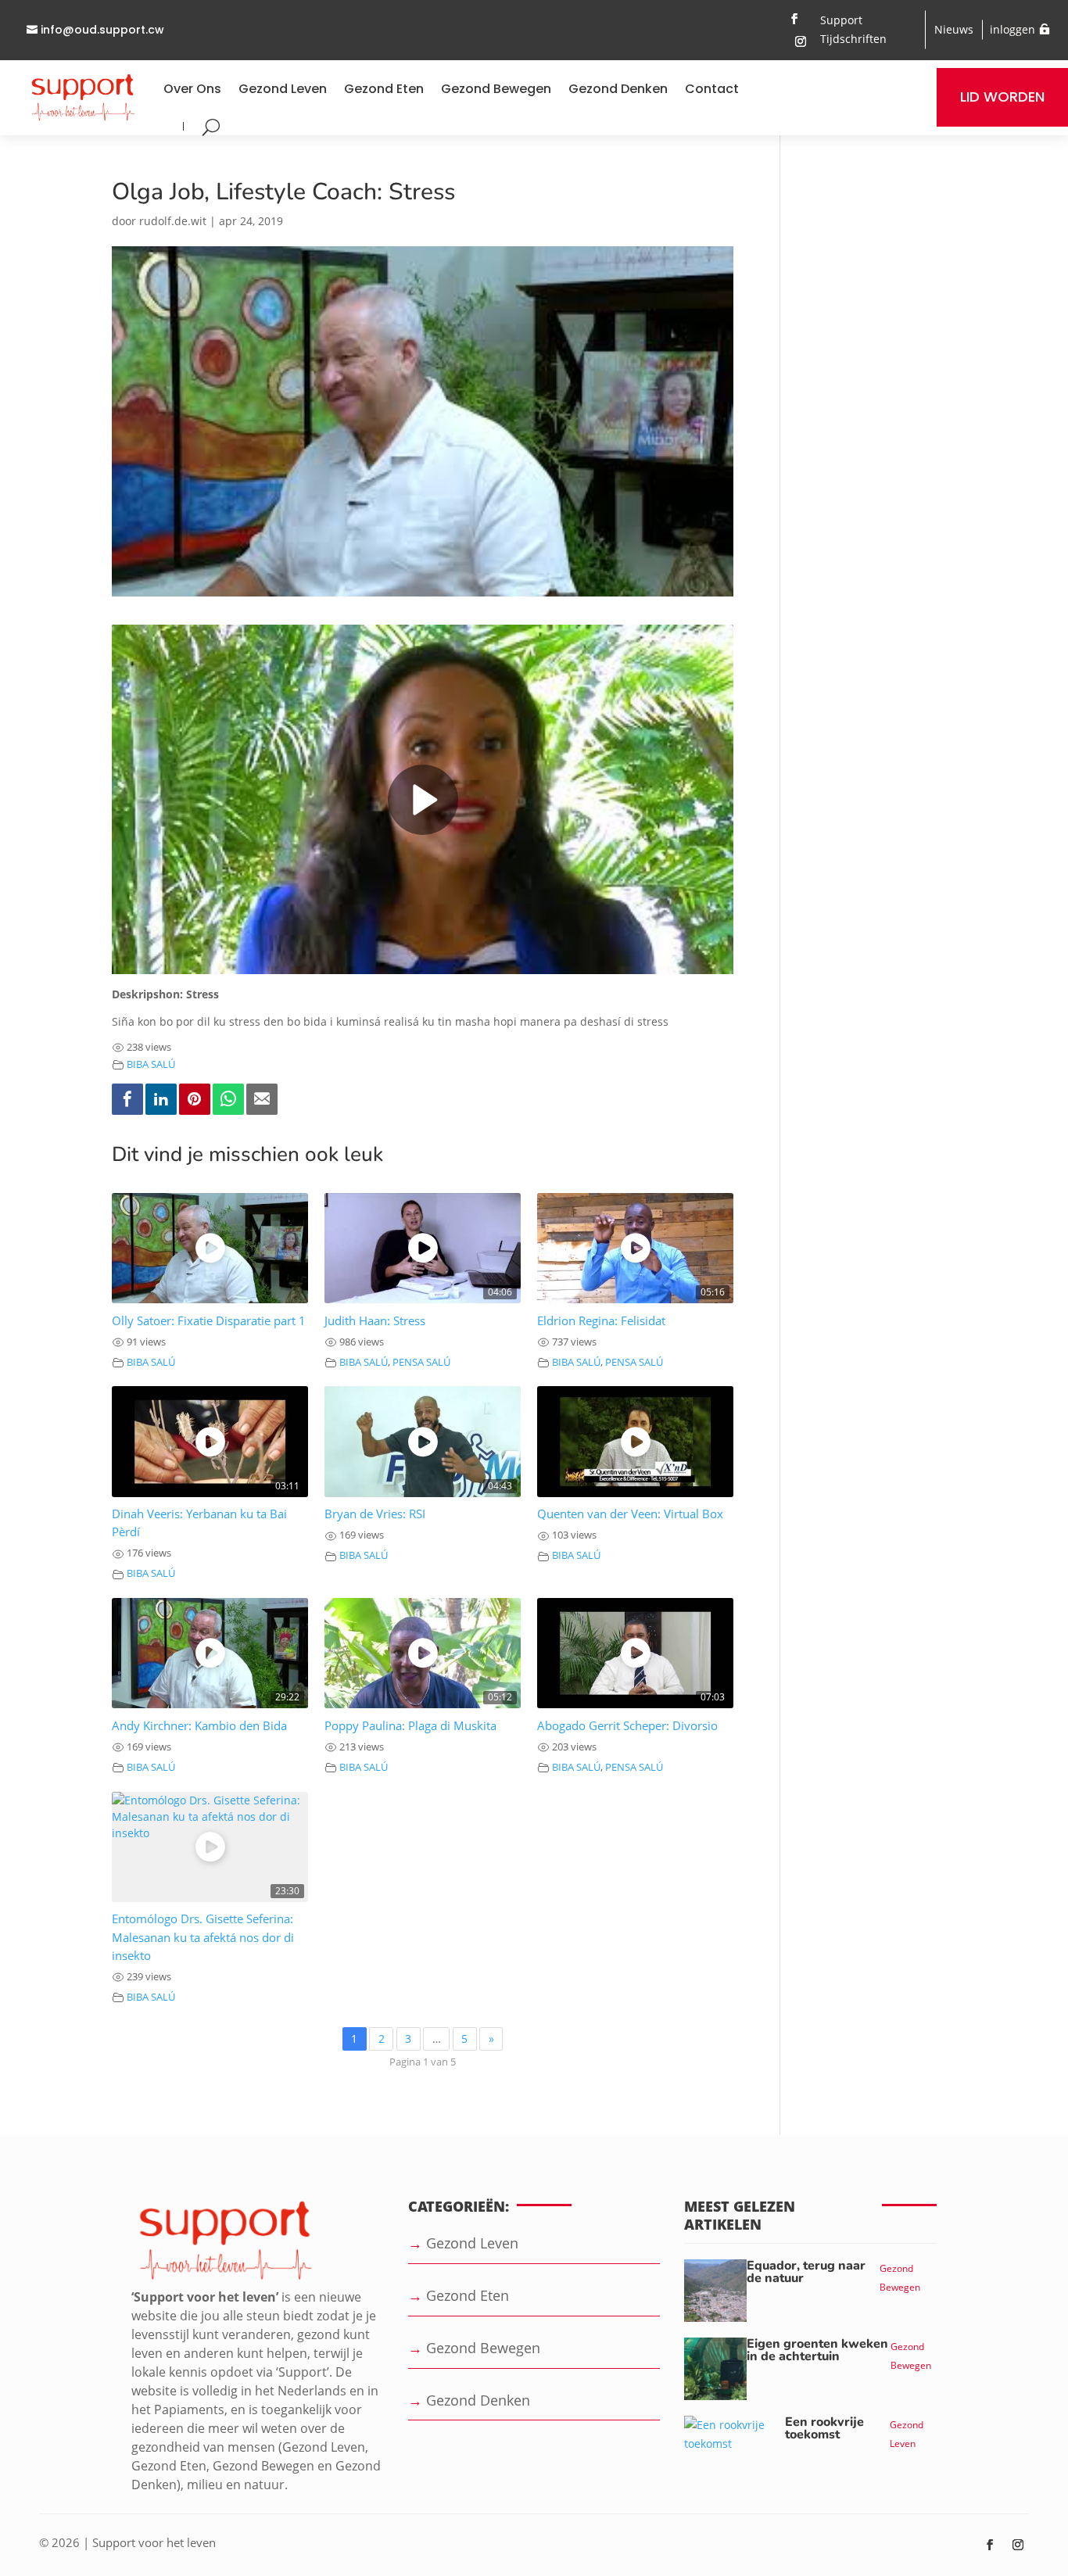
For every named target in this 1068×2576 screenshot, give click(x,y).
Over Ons (192, 89)
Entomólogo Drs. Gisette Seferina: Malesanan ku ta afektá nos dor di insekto (203, 1937)
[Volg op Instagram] (801, 41)
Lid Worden (1002, 97)
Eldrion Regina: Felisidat (601, 1321)
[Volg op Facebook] (794, 19)
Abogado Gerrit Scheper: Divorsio (627, 1726)
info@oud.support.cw (102, 30)
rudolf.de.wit (173, 221)
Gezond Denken (618, 89)
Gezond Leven (283, 89)
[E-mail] (262, 1099)
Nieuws (954, 29)
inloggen (1012, 29)
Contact (712, 89)
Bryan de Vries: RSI (375, 1514)
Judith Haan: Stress (375, 1321)
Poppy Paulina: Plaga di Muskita (410, 1726)
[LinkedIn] (161, 1099)
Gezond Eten (384, 89)
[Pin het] (195, 1099)
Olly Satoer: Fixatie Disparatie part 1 (209, 1321)
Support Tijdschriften (853, 29)
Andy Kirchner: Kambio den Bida (199, 1726)
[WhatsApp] (228, 1099)
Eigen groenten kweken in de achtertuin (817, 2350)
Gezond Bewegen (496, 89)
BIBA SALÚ (151, 1064)
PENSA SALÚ (421, 1362)
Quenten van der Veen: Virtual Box (630, 1514)
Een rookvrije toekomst (824, 2428)
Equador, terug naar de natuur (806, 2272)
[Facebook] (127, 1099)
